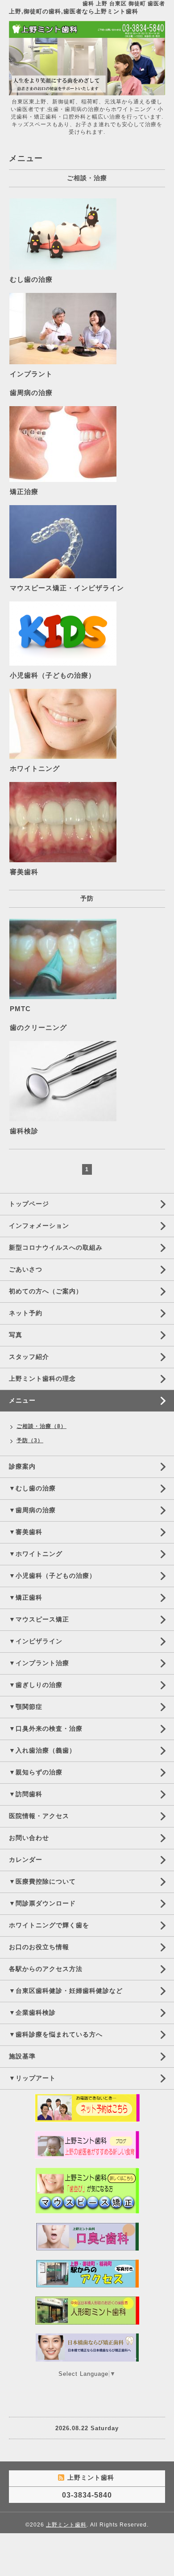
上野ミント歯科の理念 (42, 1379)
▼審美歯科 (26, 1532)
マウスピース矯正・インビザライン (67, 588)
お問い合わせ (29, 1838)
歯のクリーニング (38, 1027)
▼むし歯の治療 (32, 1488)
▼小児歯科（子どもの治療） (52, 1576)
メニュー (22, 1400)
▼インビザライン (36, 1641)
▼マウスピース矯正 (39, 1619)
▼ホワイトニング (36, 1554)
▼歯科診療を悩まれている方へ (56, 2034)
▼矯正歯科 (26, 1597)
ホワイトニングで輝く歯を (49, 1925)
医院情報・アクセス (39, 1816)
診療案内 (22, 1466)
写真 (16, 1335)
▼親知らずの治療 (36, 1772)
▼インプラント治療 (39, 1663)
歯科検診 (24, 1131)
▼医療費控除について (42, 1881)
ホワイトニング (35, 768)
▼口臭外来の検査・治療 (46, 1728)
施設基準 (22, 2056)
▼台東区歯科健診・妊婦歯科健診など (66, 1991)
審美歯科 (24, 872)
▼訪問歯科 (26, 1794)
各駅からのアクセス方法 (46, 1969)
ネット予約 (26, 1313)
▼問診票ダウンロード (42, 1903)
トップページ (29, 1204)
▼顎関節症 (26, 1707)
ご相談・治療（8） (41, 1426)
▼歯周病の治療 (32, 1510)
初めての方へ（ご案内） (46, 1291)
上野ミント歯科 (66, 2525)
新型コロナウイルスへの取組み (56, 1247)
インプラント (31, 374)
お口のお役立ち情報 (39, 1947)
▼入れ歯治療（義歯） (42, 1750)
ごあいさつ (26, 1269)
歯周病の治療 (31, 393)
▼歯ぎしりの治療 (36, 1685)
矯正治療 (24, 492)
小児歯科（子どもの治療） (53, 675)
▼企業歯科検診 (32, 2012)
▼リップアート (32, 2078)
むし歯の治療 (31, 279)
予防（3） (30, 1440)
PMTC (20, 1009)
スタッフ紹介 (29, 1357)
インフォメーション (39, 1226)
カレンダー (26, 1860)
